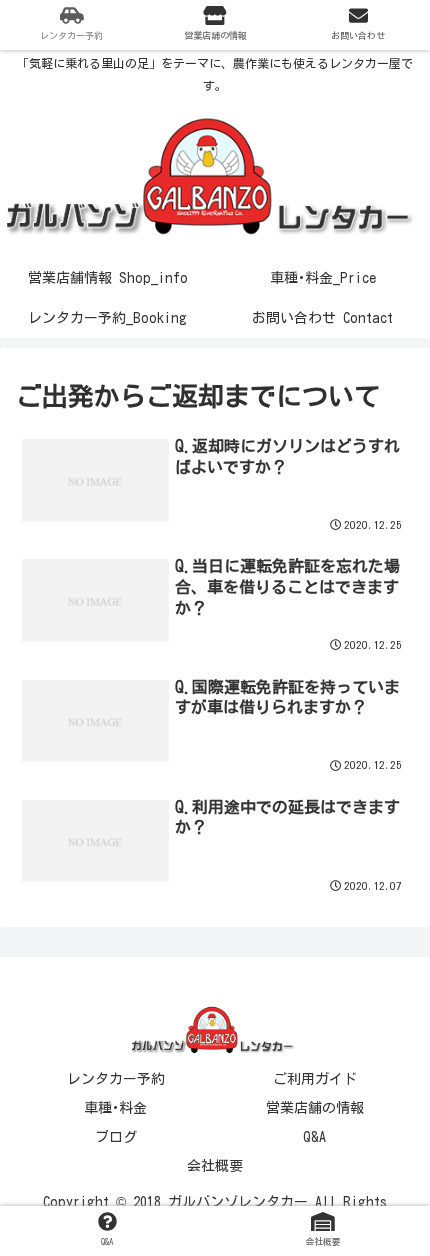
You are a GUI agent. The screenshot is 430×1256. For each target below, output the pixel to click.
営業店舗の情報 (315, 1108)
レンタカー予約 (116, 1079)
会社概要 (215, 1166)
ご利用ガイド (315, 1079)
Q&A (314, 1137)
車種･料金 (115, 1108)
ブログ (116, 1137)
